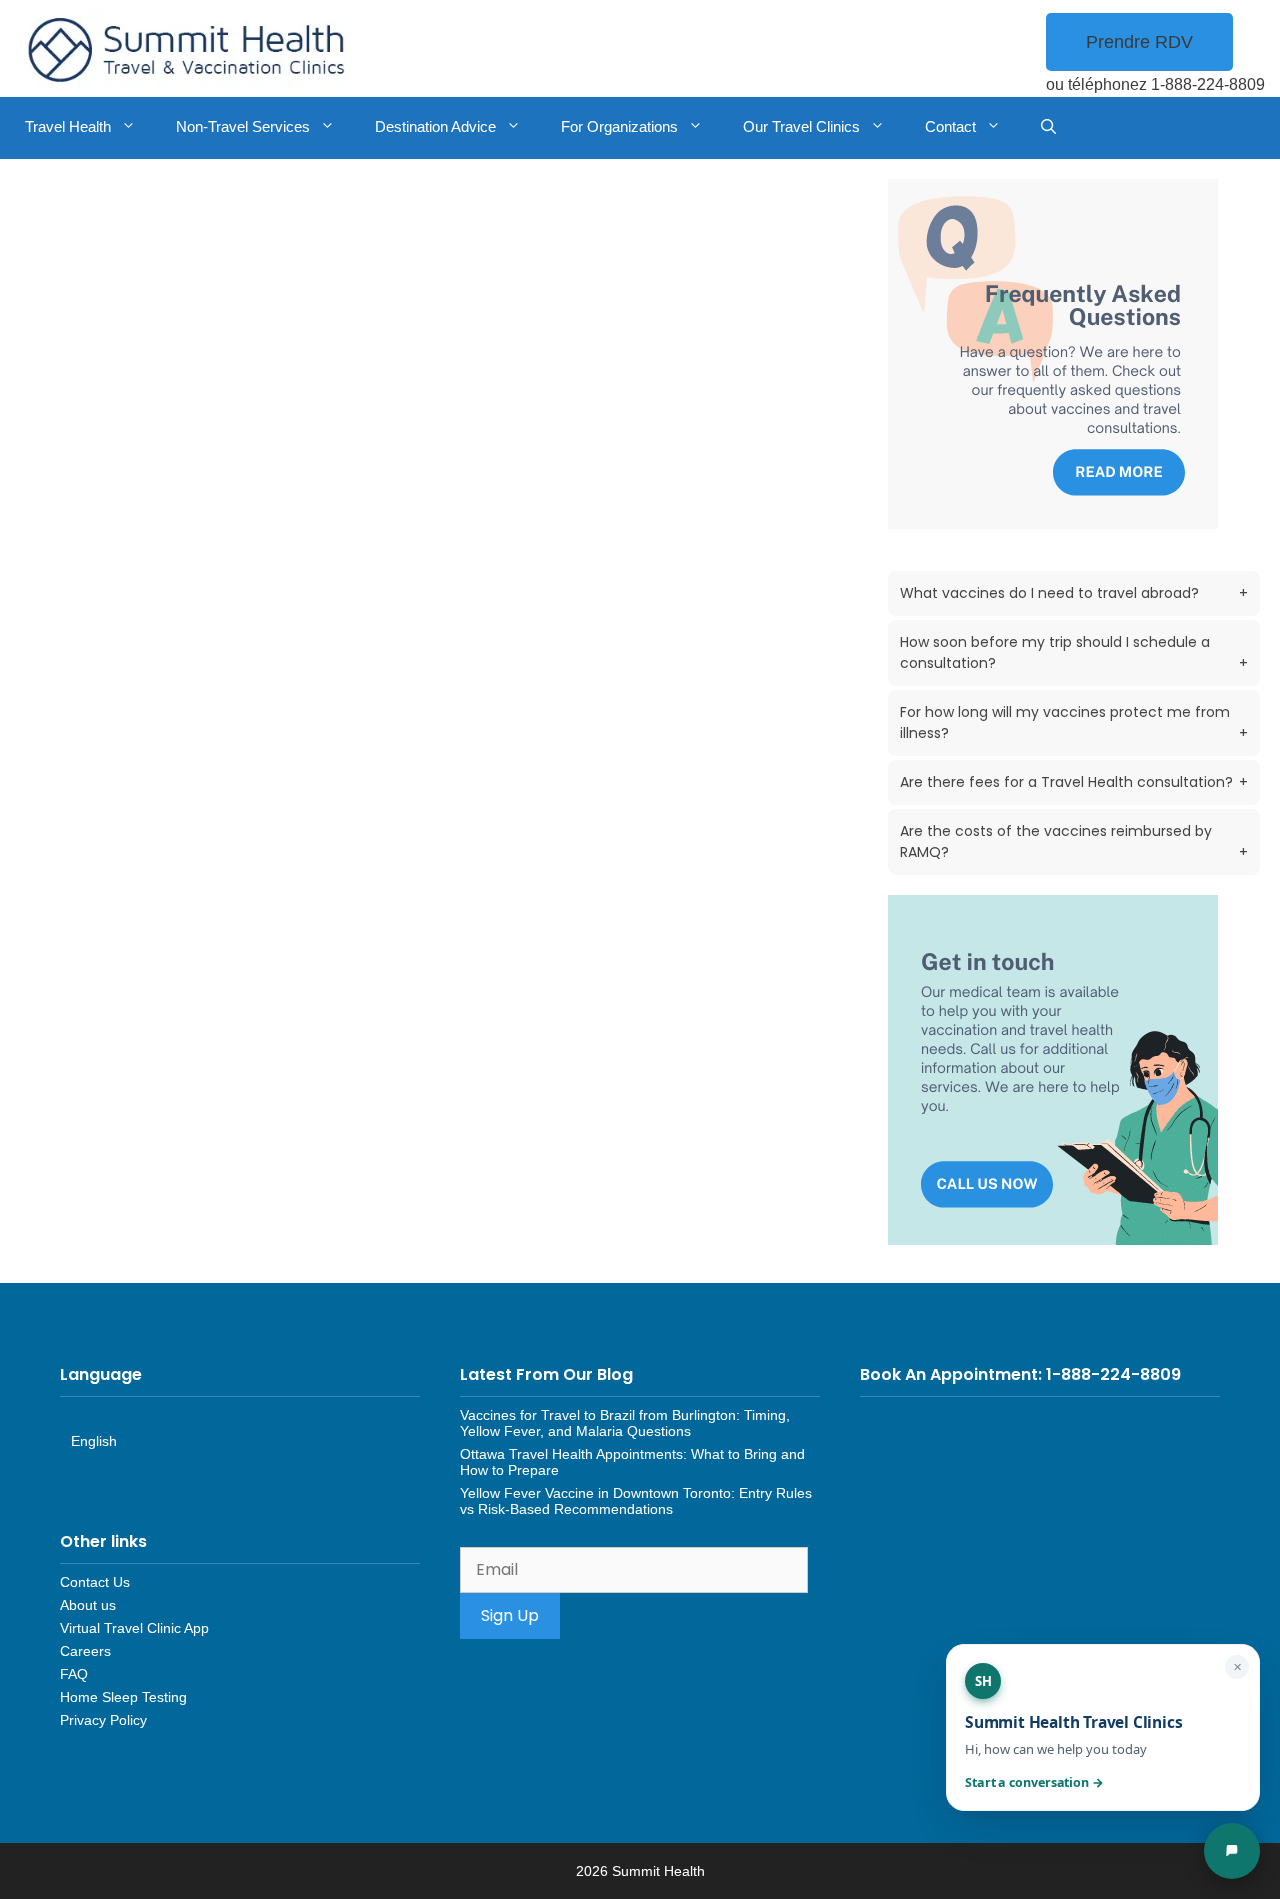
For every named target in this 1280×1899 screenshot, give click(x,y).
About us (88, 1605)
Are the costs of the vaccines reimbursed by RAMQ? (1074, 841)
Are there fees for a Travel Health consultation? (1074, 782)
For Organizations (619, 126)
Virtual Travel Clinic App (134, 1628)
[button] (1048, 128)
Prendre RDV (1139, 42)
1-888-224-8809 (1208, 84)
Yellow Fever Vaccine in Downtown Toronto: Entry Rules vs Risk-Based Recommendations (636, 1501)
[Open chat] (1232, 1851)
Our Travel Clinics (801, 126)
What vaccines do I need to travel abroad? (1074, 593)
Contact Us (95, 1582)
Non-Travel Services (243, 126)
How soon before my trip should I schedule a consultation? (1074, 652)
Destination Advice (435, 126)
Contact (950, 126)
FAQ (74, 1674)
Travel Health (68, 126)
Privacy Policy (103, 1720)
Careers (85, 1651)
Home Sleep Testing (123, 1697)
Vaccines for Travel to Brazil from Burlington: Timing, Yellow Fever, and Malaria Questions (625, 1423)
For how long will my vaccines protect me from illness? (1074, 722)
